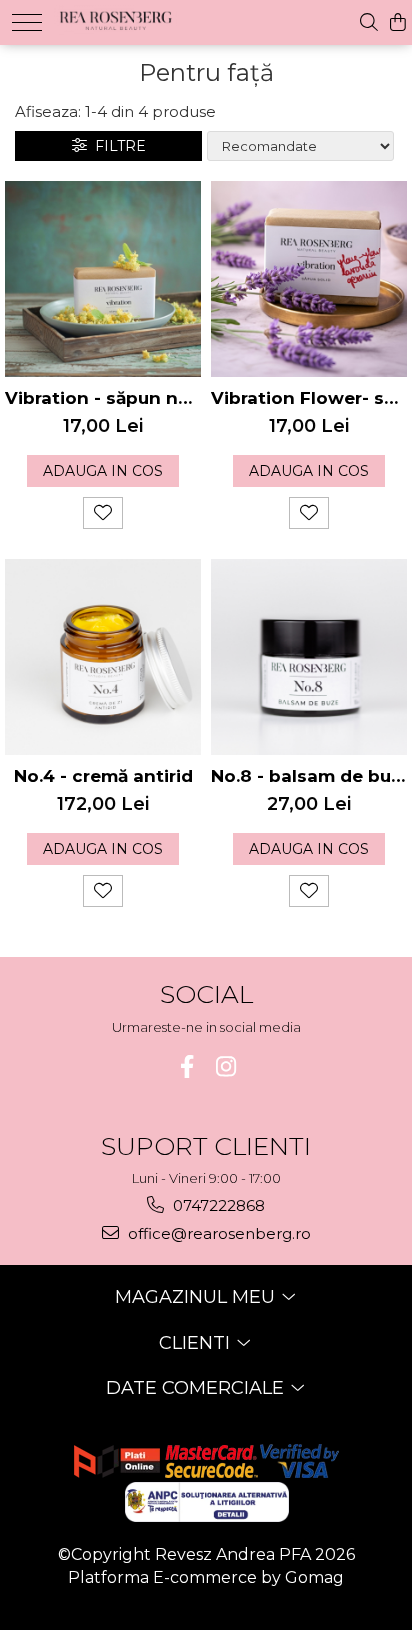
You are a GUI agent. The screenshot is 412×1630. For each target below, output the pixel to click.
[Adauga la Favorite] (103, 513)
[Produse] (27, 22)
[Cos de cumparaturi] (398, 22)
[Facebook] (186, 1066)
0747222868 (217, 1205)
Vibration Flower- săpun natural (309, 398)
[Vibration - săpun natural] (103, 279)
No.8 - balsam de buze (309, 776)
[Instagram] (225, 1066)
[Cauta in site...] (369, 22)
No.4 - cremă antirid (103, 776)
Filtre (116, 146)
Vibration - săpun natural (103, 398)
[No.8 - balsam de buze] (309, 657)
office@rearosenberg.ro (217, 1233)
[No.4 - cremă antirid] (103, 657)
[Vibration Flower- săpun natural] (309, 279)
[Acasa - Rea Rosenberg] (116, 17)
